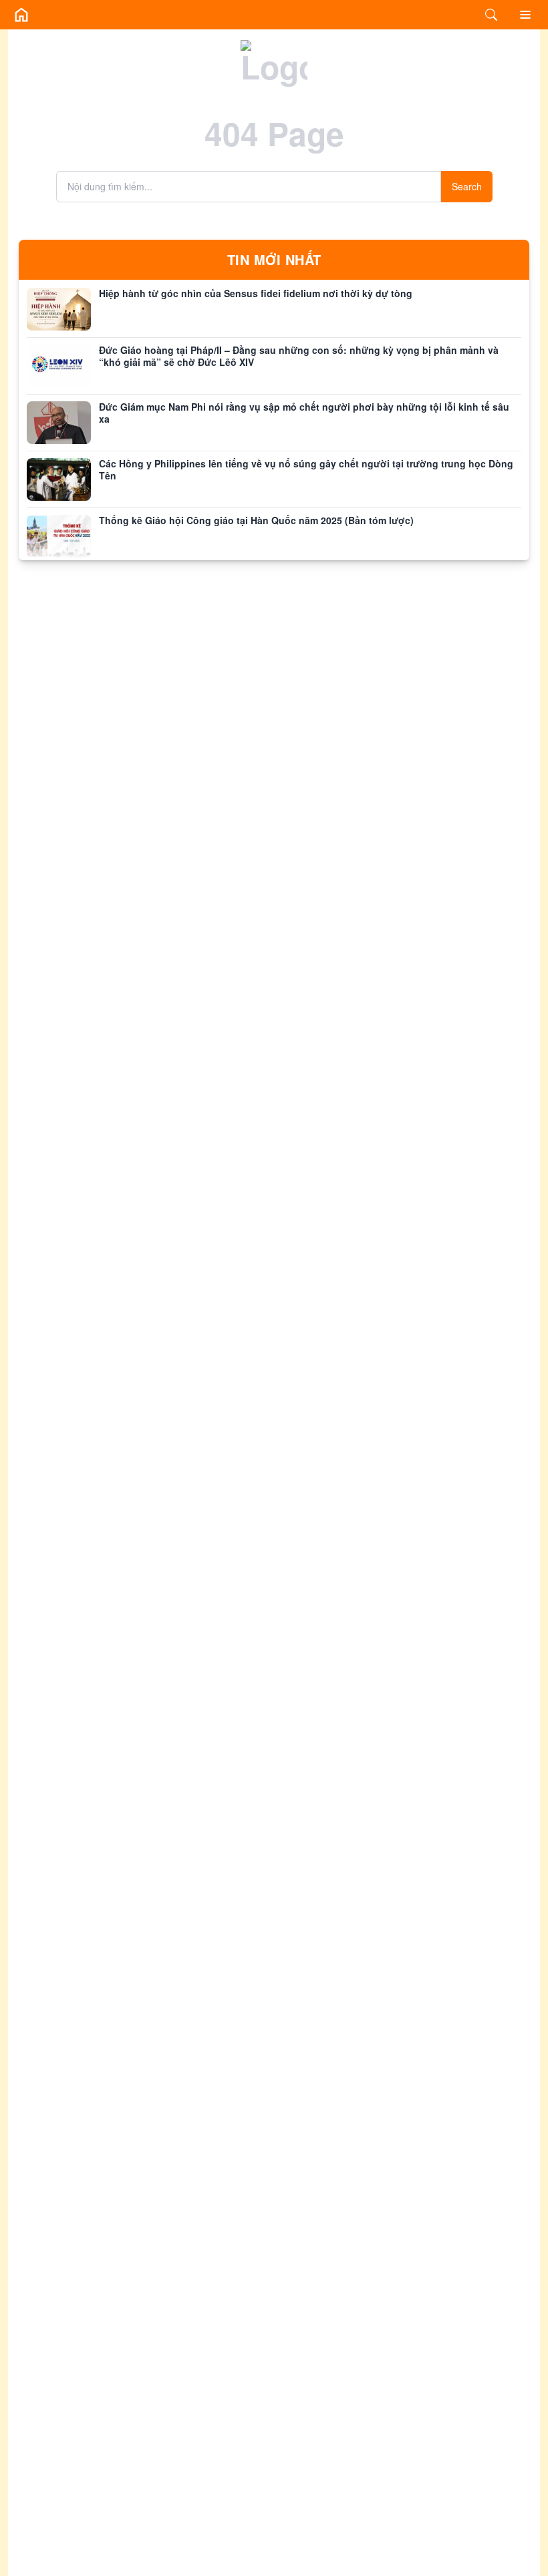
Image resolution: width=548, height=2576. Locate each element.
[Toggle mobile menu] (525, 15)
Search (467, 186)
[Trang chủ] (21, 15)
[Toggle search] (491, 15)
